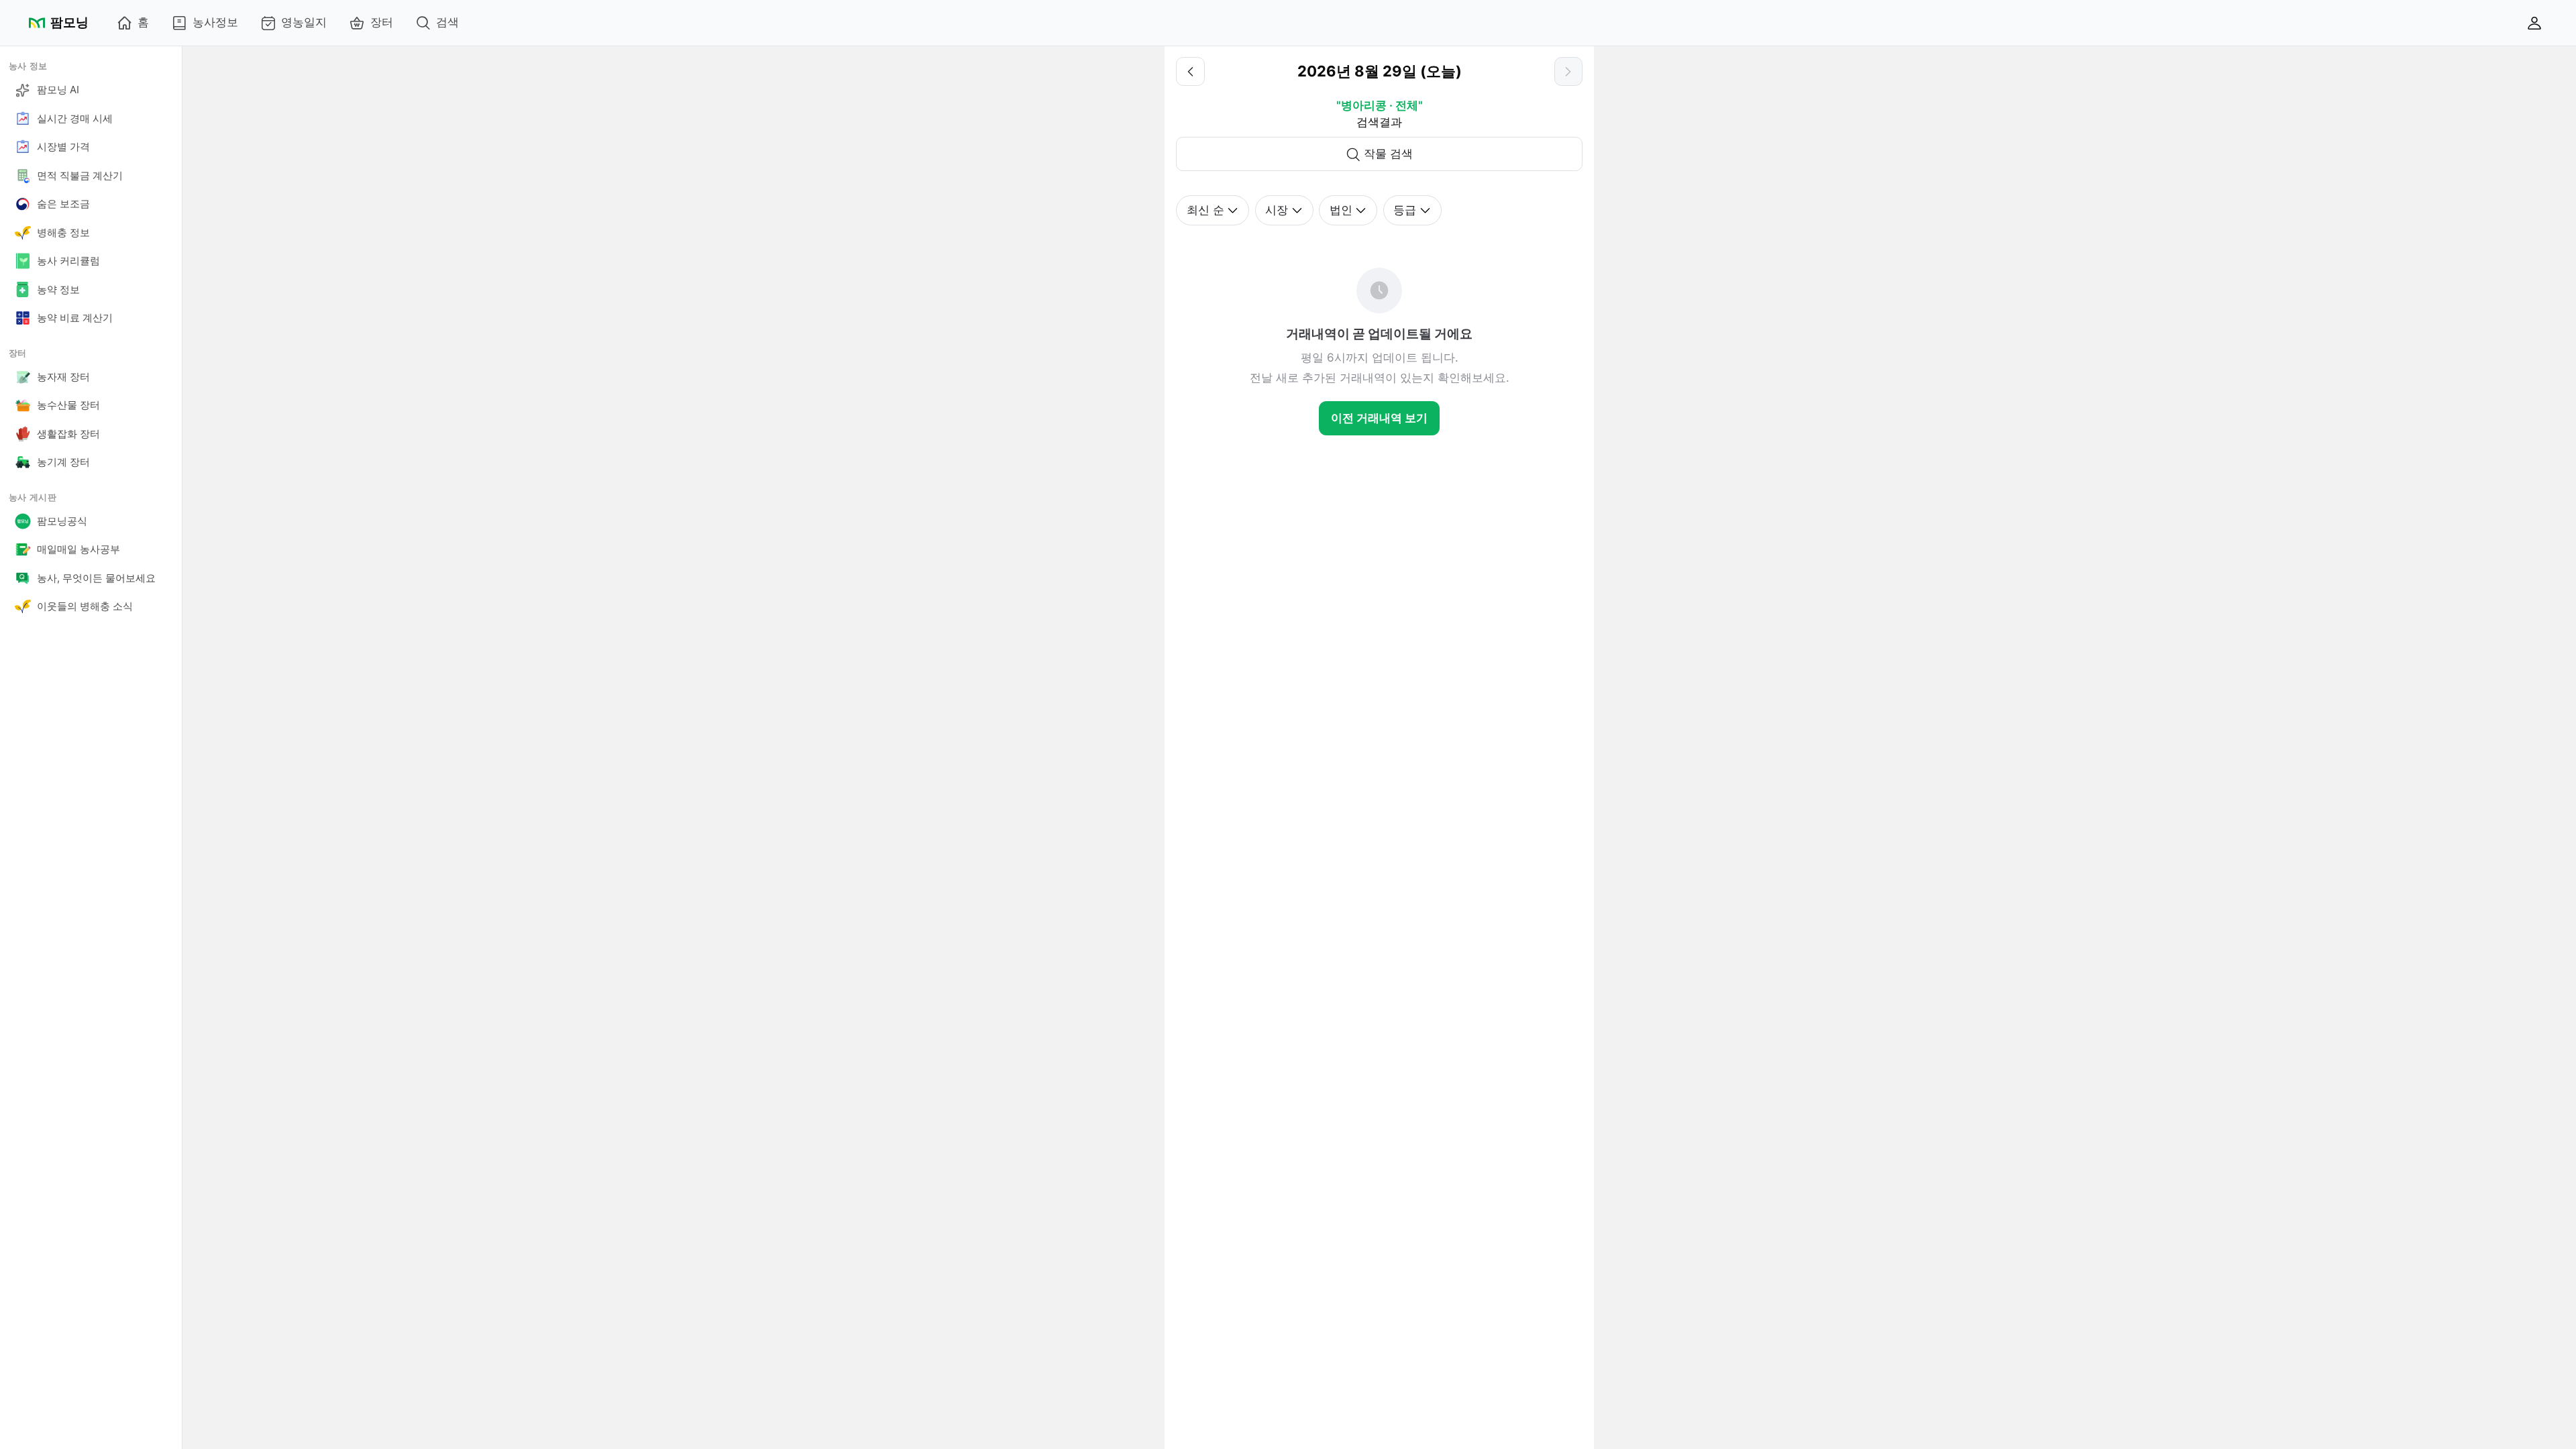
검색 (447, 22)
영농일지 (304, 22)
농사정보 (215, 22)
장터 (382, 22)
